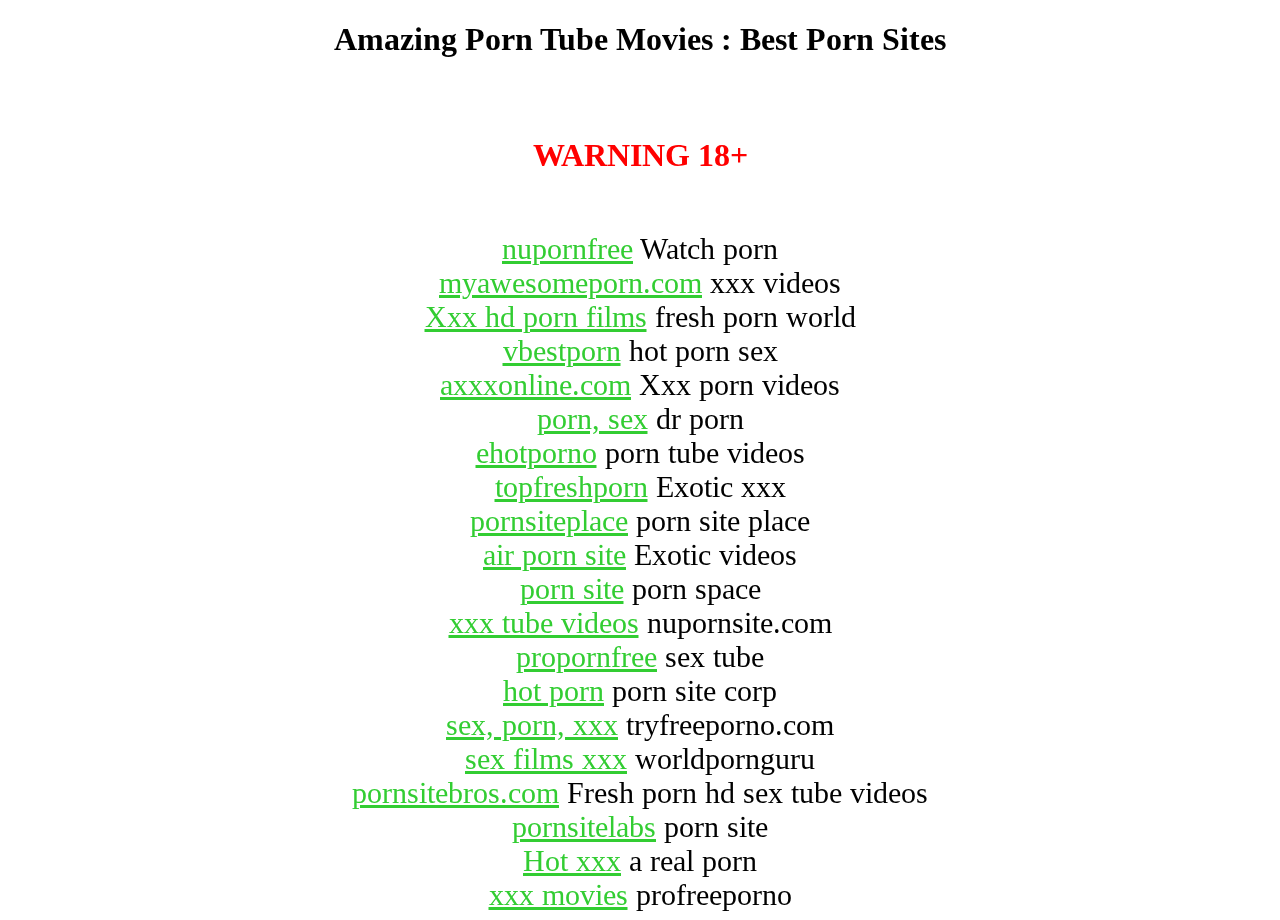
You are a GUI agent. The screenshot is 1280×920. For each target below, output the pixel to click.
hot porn (553, 690)
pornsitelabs (584, 826)
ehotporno (536, 452)
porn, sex (592, 418)
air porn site (554, 554)
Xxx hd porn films (536, 316)
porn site (572, 588)
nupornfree (567, 248)
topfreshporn (571, 486)
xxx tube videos (544, 622)
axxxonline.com (535, 384)
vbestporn (562, 350)
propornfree (586, 656)
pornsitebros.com (455, 792)
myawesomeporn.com (570, 282)
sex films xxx (546, 758)
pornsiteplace (549, 520)
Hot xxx (572, 860)
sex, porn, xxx (532, 724)
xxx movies (558, 894)
